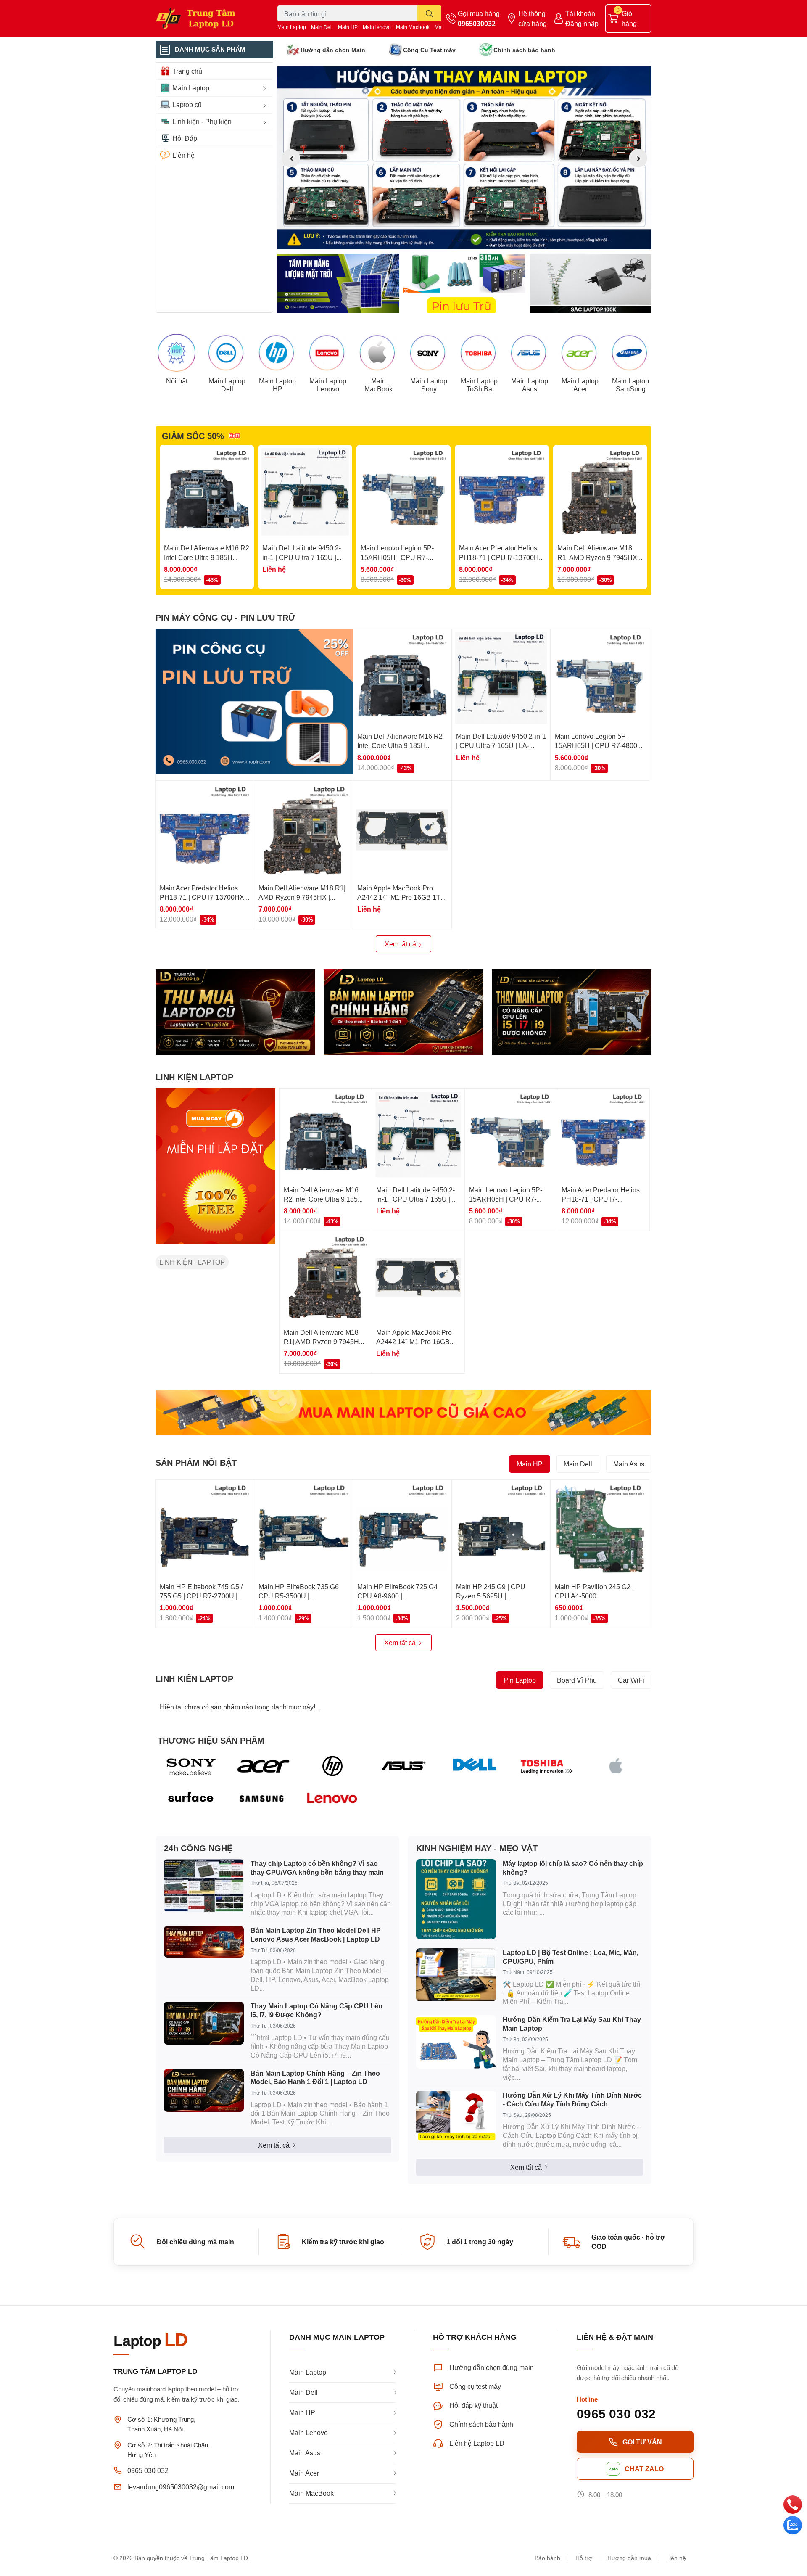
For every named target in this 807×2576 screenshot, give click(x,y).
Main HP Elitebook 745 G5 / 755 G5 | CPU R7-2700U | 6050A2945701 (201, 1596)
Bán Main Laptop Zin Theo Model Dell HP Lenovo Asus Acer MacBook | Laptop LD (316, 1934)
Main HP (348, 27)
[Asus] (404, 1766)
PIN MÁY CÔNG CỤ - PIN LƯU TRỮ (225, 617)
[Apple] (616, 1766)
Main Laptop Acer (580, 385)
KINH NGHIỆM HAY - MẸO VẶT (477, 1848)
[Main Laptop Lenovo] (328, 353)
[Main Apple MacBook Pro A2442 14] (402, 830)
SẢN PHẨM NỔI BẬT (196, 1462)
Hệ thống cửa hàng (533, 18)
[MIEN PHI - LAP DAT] (215, 1166)
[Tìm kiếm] (429, 13)
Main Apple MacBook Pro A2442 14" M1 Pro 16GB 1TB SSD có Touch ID (401, 897)
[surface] (191, 1799)
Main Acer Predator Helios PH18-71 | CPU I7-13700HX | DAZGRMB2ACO (501, 557)
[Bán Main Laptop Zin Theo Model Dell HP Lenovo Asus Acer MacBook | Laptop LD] (204, 1942)
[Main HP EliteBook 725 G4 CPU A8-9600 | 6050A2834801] (402, 1529)
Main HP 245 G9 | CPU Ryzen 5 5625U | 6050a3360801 (491, 1596)
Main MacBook (378, 385)
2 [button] (464, 240)
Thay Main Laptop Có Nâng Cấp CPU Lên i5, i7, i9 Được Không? (316, 2010)
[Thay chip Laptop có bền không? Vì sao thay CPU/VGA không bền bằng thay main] (204, 1886)
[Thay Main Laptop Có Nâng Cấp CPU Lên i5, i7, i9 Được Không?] (204, 2023)
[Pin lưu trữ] (464, 283)
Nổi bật (177, 381)
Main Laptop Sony (429, 385)
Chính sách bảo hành (524, 50)
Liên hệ (676, 2558)
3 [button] (474, 240)
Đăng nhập (582, 23)
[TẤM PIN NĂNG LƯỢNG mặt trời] (338, 283)
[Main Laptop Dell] (227, 353)
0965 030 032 (148, 2470)
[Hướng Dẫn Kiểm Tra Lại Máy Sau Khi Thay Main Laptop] (456, 2042)
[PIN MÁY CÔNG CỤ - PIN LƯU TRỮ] (254, 701)
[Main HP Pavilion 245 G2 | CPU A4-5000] (600, 1529)
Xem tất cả (401, 944)
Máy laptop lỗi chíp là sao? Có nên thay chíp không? (573, 1868)
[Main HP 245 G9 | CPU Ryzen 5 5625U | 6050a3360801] (501, 1529)
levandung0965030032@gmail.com (181, 2487)
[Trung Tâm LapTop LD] (208, 18)
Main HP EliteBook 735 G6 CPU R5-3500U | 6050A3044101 (299, 1596)
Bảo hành (547, 2558)
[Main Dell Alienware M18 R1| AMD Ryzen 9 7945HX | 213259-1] (600, 492)
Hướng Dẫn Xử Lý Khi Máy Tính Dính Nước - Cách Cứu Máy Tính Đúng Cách (572, 2099)
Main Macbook (413, 27)
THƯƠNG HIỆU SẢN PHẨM (211, 1740)
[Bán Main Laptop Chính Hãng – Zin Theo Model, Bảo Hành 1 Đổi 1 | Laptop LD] (204, 2090)
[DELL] (474, 1766)
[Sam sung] (262, 1799)
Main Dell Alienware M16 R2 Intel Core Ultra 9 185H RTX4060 (207, 557)
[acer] (262, 1766)
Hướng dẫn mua (629, 2558)
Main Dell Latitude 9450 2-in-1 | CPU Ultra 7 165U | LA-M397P (302, 557)
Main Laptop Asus (530, 385)
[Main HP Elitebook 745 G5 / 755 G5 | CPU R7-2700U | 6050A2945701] (205, 1529)
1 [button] (455, 240)
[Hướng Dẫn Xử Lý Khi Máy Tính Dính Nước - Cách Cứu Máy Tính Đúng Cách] (456, 2116)
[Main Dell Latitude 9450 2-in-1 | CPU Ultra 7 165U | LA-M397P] (305, 492)
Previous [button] (291, 158)
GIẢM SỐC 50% (193, 436)
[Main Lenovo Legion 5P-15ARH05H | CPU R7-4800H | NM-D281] (403, 492)
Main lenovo (377, 27)
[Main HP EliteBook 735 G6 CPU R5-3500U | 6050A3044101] (303, 1529)
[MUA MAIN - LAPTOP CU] (403, 1412)
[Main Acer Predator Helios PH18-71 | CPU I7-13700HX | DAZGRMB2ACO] (502, 492)
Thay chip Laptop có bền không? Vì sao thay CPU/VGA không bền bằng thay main (317, 1868)
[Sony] (191, 1766)
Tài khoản (580, 13)
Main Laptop (292, 27)
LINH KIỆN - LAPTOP (192, 1262)
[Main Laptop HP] (277, 353)
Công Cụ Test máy (429, 50)
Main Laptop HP (277, 385)
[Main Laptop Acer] (580, 353)
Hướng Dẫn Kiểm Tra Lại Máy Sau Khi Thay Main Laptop (572, 2024)
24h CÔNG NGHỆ (198, 1848)
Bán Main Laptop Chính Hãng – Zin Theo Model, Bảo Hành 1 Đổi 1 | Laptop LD (315, 2077)
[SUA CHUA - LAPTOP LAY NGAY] (403, 1012)
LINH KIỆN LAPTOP (194, 1077)
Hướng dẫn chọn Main (333, 50)
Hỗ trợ (584, 2558)
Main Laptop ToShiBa (479, 385)
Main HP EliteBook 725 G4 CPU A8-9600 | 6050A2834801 (397, 1596)
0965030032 (477, 23)
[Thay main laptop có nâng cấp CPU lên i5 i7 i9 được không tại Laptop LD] (572, 1012)
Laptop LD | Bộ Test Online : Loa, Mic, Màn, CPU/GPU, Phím (571, 1957)
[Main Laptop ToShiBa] (479, 353)
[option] (464, 158)
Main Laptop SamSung (630, 385)
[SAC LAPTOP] (591, 283)
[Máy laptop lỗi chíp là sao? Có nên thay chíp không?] (456, 1899)
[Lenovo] (333, 1799)
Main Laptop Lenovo (328, 385)
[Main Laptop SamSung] (630, 353)
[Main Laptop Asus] (530, 353)
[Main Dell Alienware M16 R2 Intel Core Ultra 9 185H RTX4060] (207, 492)
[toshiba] (545, 1766)
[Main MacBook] (378, 353)
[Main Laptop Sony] (429, 353)
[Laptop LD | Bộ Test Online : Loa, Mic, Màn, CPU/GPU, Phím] (456, 1975)
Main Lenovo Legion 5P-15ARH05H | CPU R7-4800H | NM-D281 (397, 557)
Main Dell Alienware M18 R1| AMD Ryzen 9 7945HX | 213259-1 (599, 557)
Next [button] (638, 158)
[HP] (333, 1766)
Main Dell (322, 27)
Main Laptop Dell (227, 385)
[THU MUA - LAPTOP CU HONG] (235, 1012)
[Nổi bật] (177, 353)
